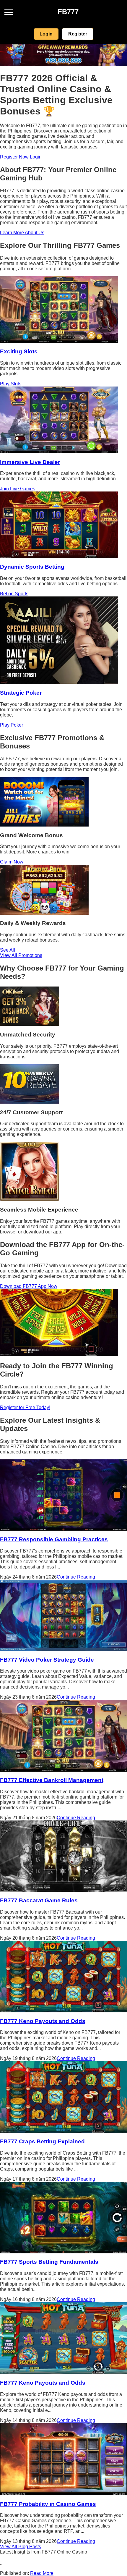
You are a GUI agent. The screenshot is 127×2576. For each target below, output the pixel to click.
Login (46, 34)
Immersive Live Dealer (30, 462)
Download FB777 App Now (29, 1286)
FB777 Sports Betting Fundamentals (49, 2262)
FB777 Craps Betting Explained (42, 2141)
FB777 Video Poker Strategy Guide (47, 1660)
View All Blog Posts (21, 2547)
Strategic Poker (21, 693)
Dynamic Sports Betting (32, 567)
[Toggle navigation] (9, 12)
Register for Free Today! (25, 1407)
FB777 (68, 12)
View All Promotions (21, 955)
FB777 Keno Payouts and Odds (43, 2021)
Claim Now (12, 862)
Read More (42, 2573)
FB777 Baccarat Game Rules (39, 1900)
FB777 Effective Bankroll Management (52, 1780)
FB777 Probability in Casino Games (48, 2504)
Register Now (14, 157)
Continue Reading (76, 1577)
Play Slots (11, 384)
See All (8, 950)
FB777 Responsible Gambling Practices (54, 1539)
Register (78, 34)
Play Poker (12, 725)
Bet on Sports (14, 594)
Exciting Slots (19, 351)
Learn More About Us (22, 233)
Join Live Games (18, 489)
